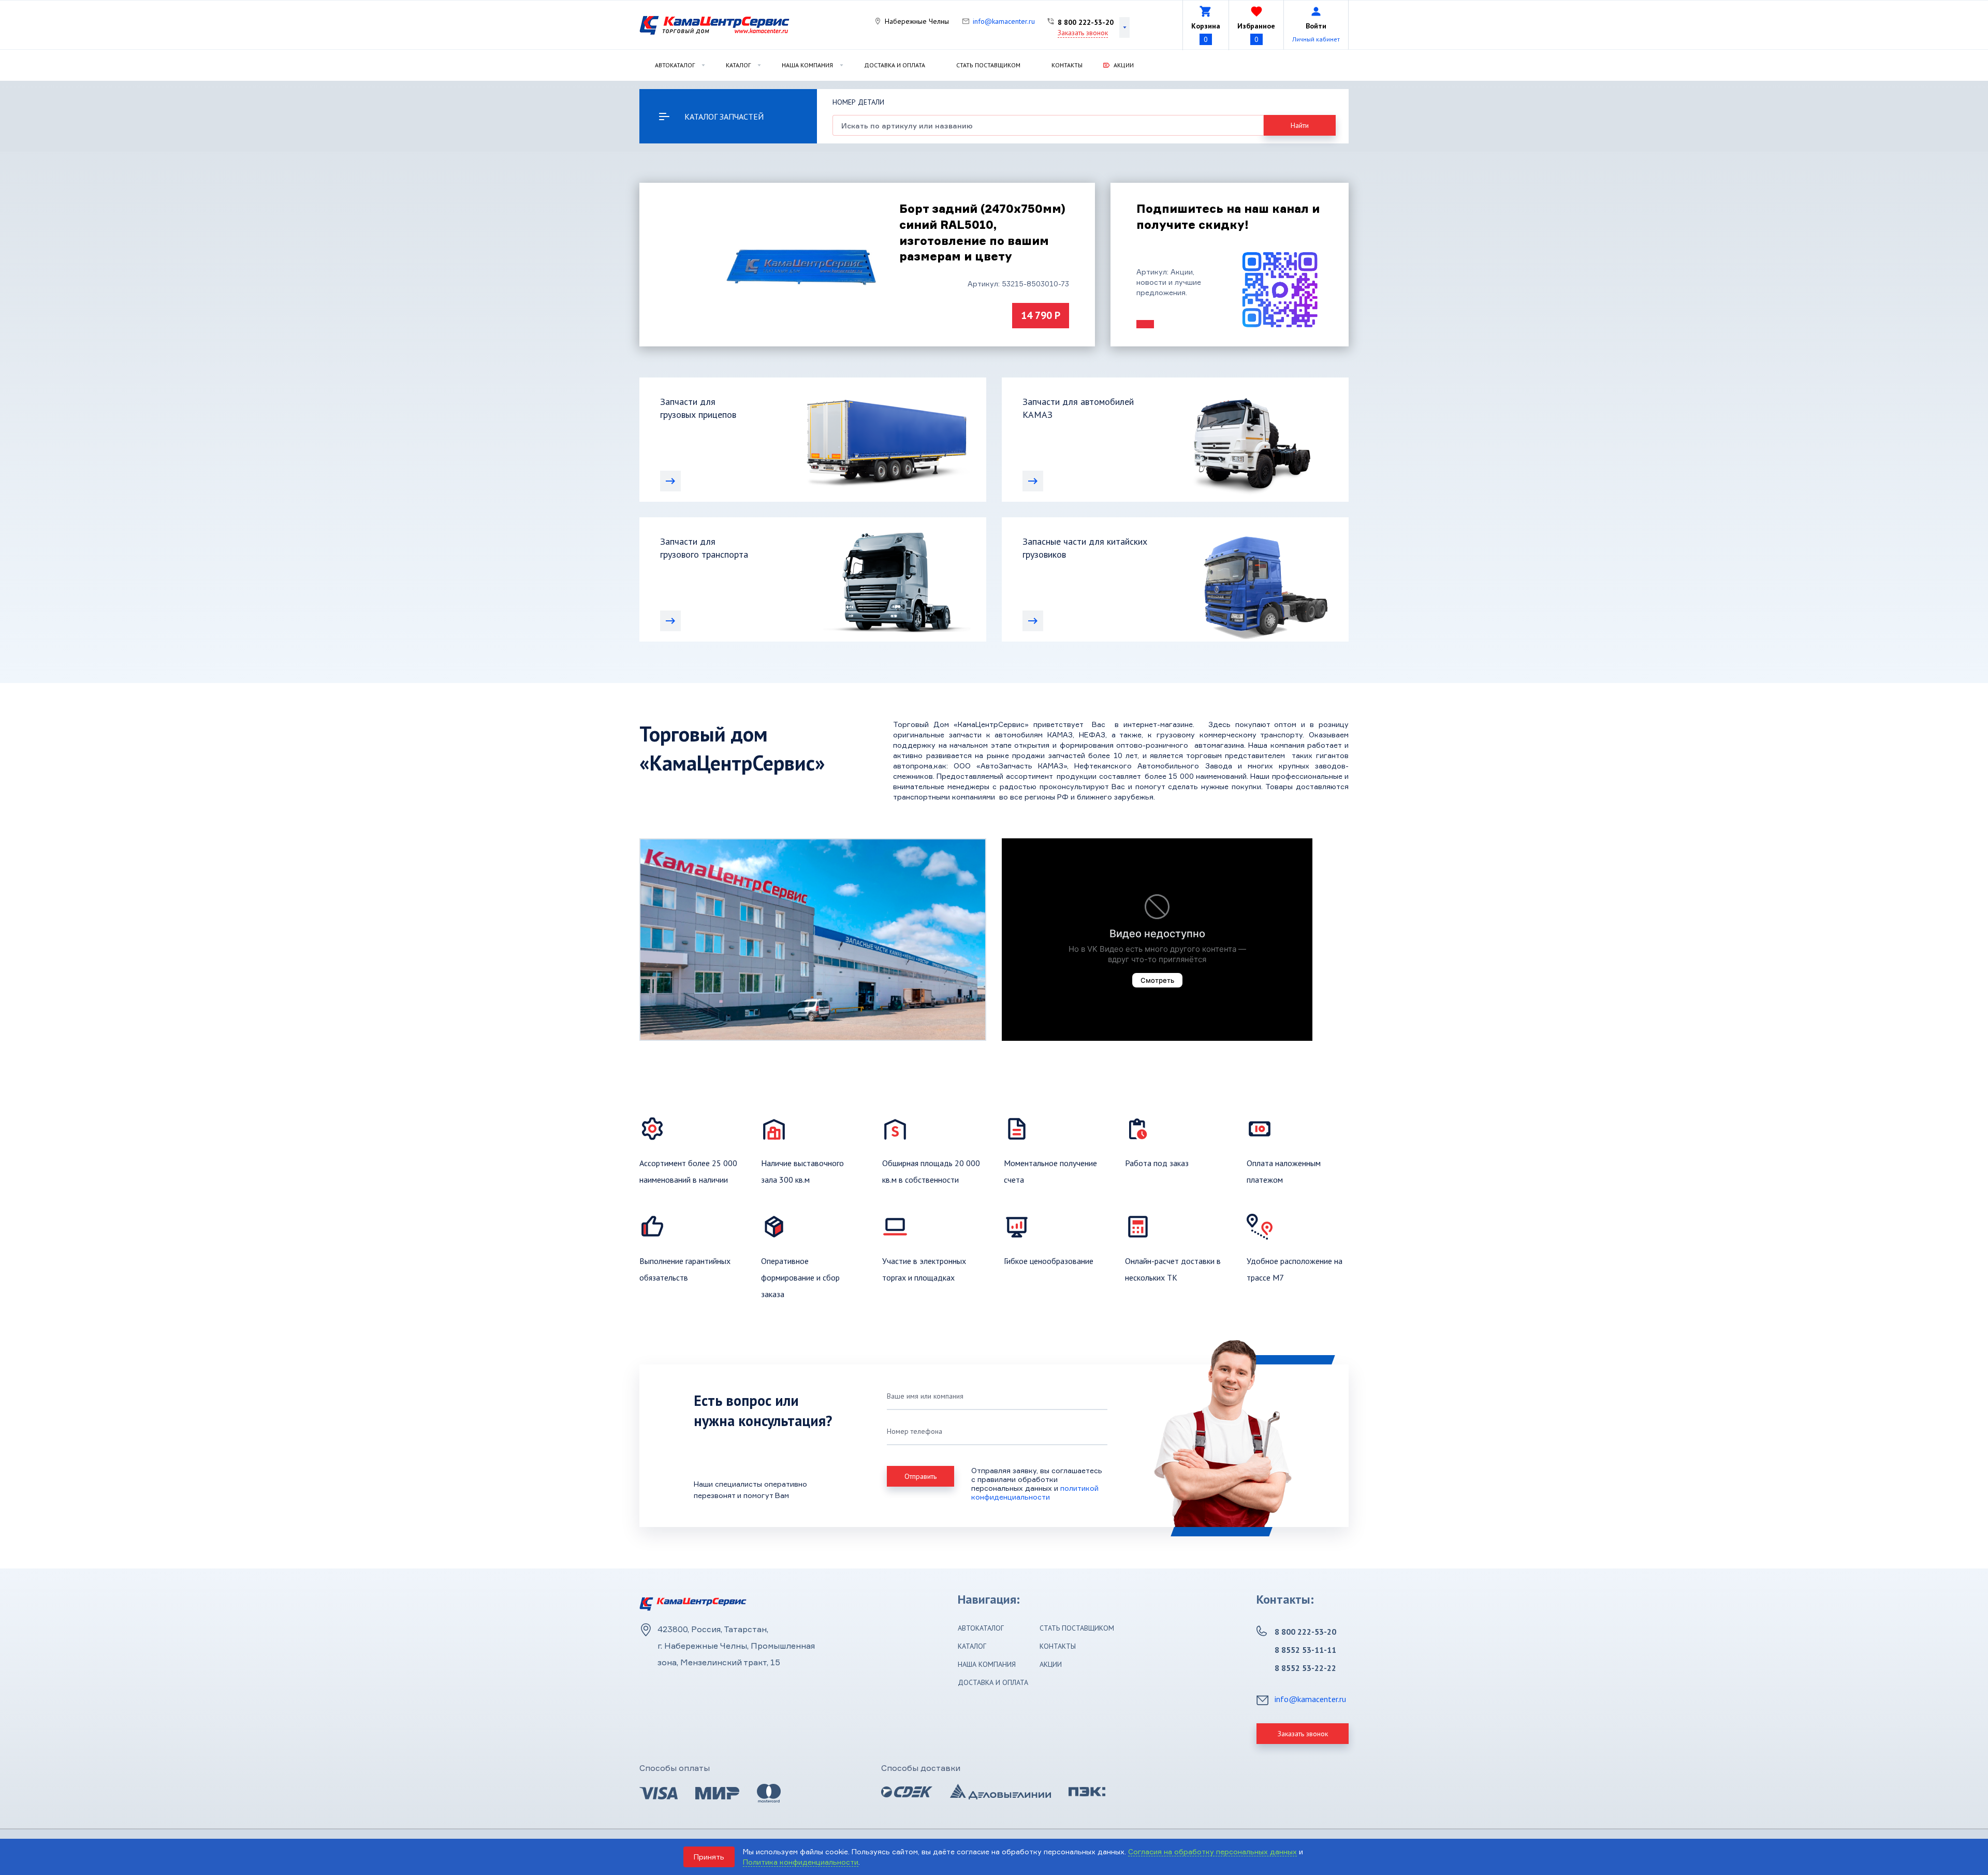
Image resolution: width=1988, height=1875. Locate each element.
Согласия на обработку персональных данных (1212, 1851)
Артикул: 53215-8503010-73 (1018, 284)
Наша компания (807, 65)
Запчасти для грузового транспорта (704, 548)
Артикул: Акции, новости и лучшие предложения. (1169, 282)
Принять (709, 1857)
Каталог (738, 65)
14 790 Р (1041, 315)
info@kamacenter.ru (1004, 21)
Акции (1124, 65)
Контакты (1067, 65)
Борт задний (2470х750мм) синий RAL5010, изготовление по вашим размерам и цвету (982, 232)
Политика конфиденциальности (801, 1862)
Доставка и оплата (895, 65)
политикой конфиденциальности (1035, 1492)
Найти (1300, 125)
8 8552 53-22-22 (1305, 1668)
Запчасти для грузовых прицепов (698, 408)
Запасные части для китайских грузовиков (1085, 548)
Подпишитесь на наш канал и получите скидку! (1228, 216)
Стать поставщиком (988, 65)
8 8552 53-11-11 (1305, 1650)
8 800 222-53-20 (1086, 22)
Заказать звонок (1083, 33)
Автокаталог (675, 65)
